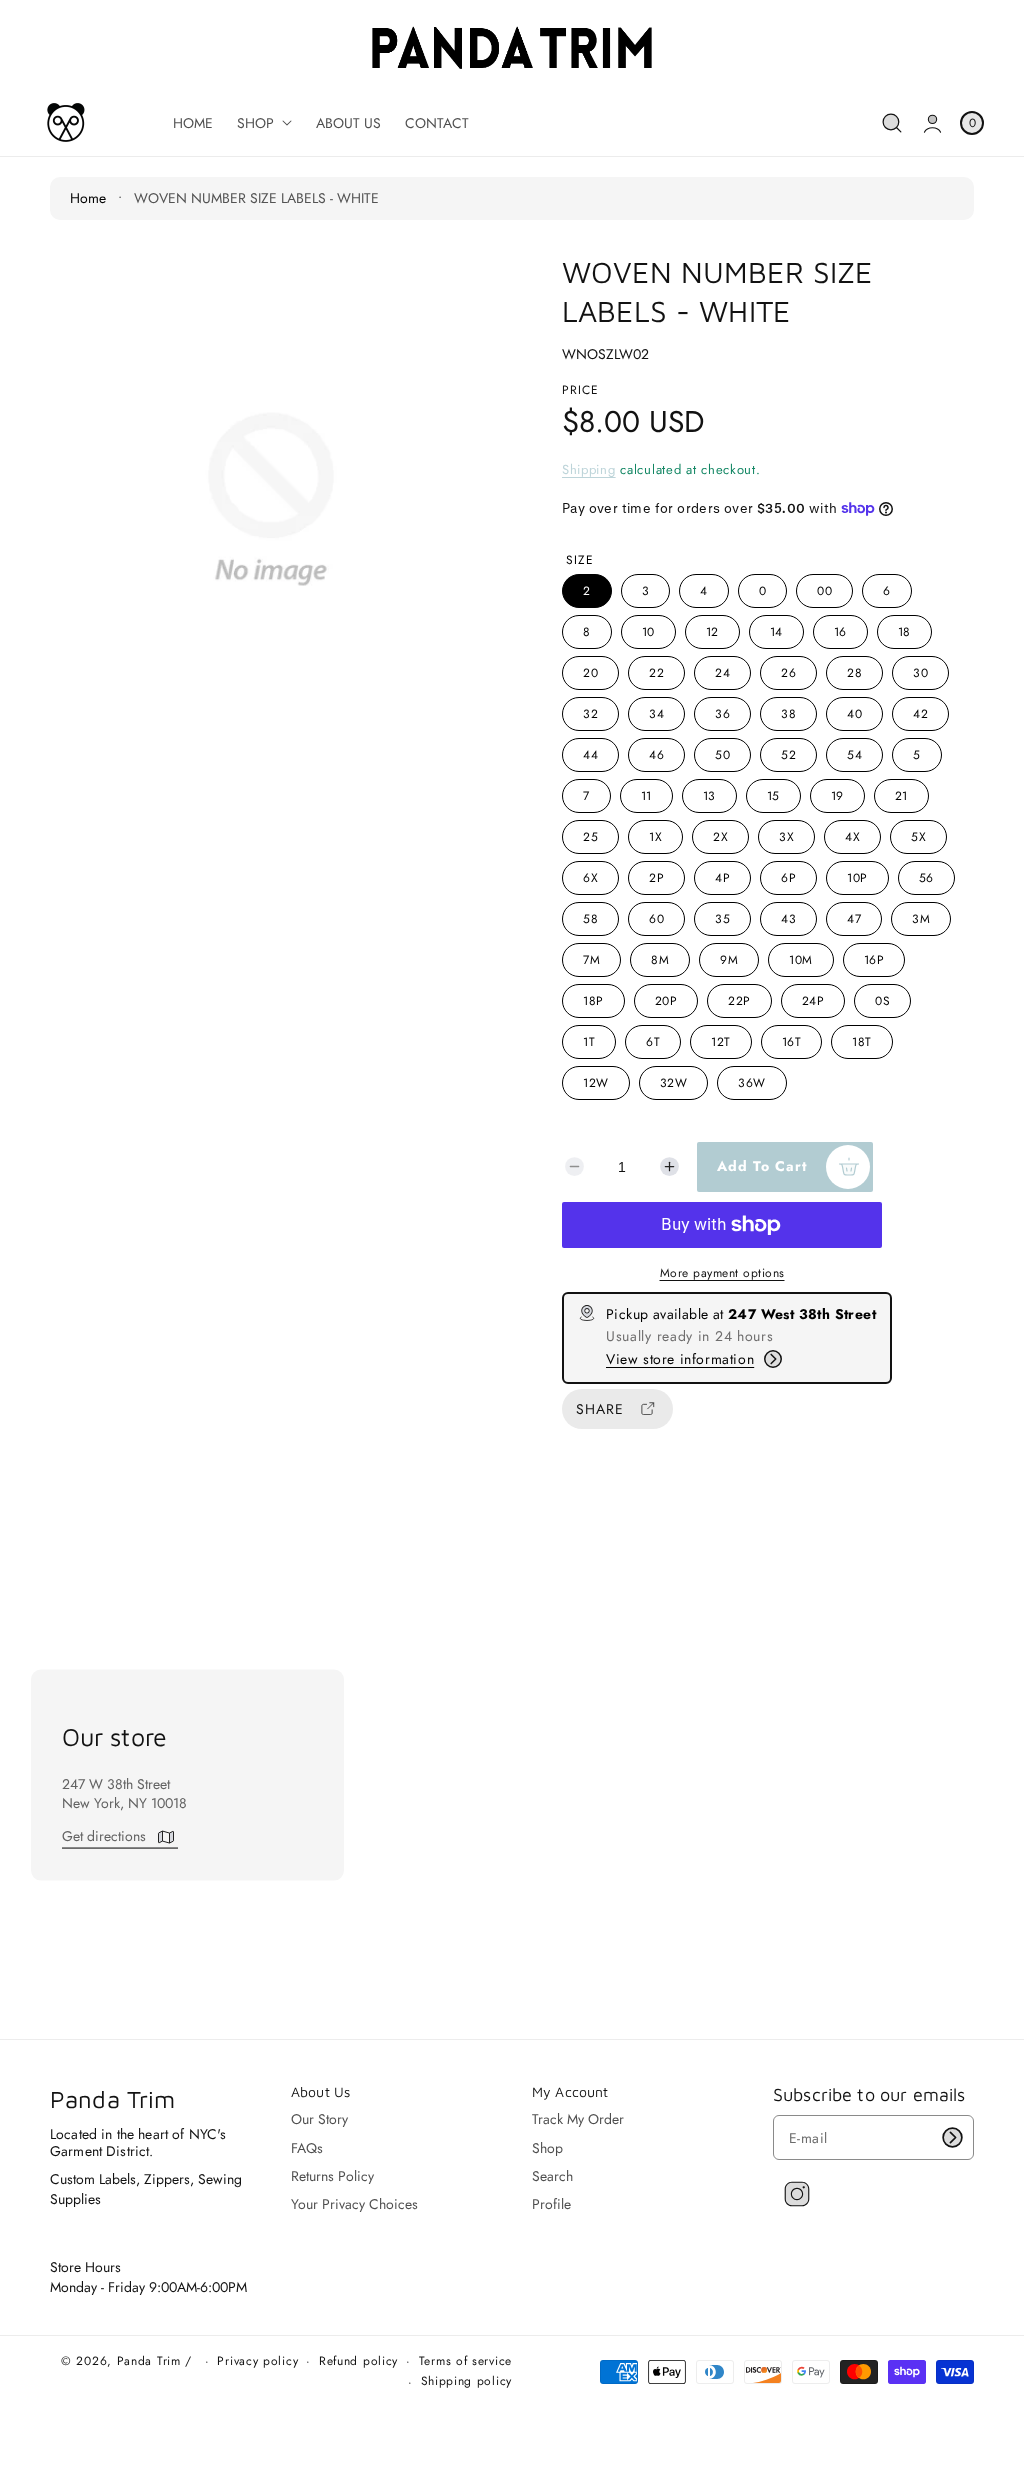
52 (788, 755)
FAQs (307, 2148)
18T (862, 1042)
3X (786, 837)
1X (655, 837)
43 (788, 919)
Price (580, 390)
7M (591, 960)
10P (857, 878)
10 (648, 632)
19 (837, 796)
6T (653, 1042)
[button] (892, 123)
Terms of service (465, 2362)
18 (904, 632)
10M (801, 960)
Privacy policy (257, 2362)
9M (729, 960)
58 (590, 919)
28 (854, 673)
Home (88, 198)
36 (722, 714)
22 (656, 673)
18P (593, 1001)
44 (590, 755)
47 (854, 919)
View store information (680, 1359)
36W (752, 1083)
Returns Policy (332, 2176)
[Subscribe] (952, 2137)
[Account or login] (932, 123)
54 (854, 755)
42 (920, 714)
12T (721, 1042)
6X (590, 878)
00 (824, 591)
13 (709, 796)
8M (660, 960)
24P (813, 1001)
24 (722, 673)
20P (666, 1001)
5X (918, 837)
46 (656, 755)
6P (788, 878)
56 (926, 878)
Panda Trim (149, 2361)
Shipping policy (467, 2382)
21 (901, 796)
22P (739, 1001)
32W (674, 1083)
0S (882, 1001)
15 (773, 796)
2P (656, 878)
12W (596, 1083)
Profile (551, 2204)
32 (590, 714)
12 (712, 632)
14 (776, 632)
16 (840, 632)
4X (852, 837)
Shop (547, 2148)
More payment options (722, 1273)
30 (920, 673)
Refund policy (358, 2362)
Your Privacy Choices (354, 2204)
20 (590, 673)
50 (722, 755)
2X (720, 837)
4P (722, 878)
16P (874, 960)
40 (854, 714)
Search (552, 2176)
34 (656, 714)
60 (656, 919)
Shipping (589, 469)
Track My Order (578, 2119)
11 (646, 796)
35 (722, 919)
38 (788, 714)
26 (788, 673)
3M (921, 919)
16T (792, 1042)
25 (590, 837)
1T (589, 1042)
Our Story (319, 2119)
